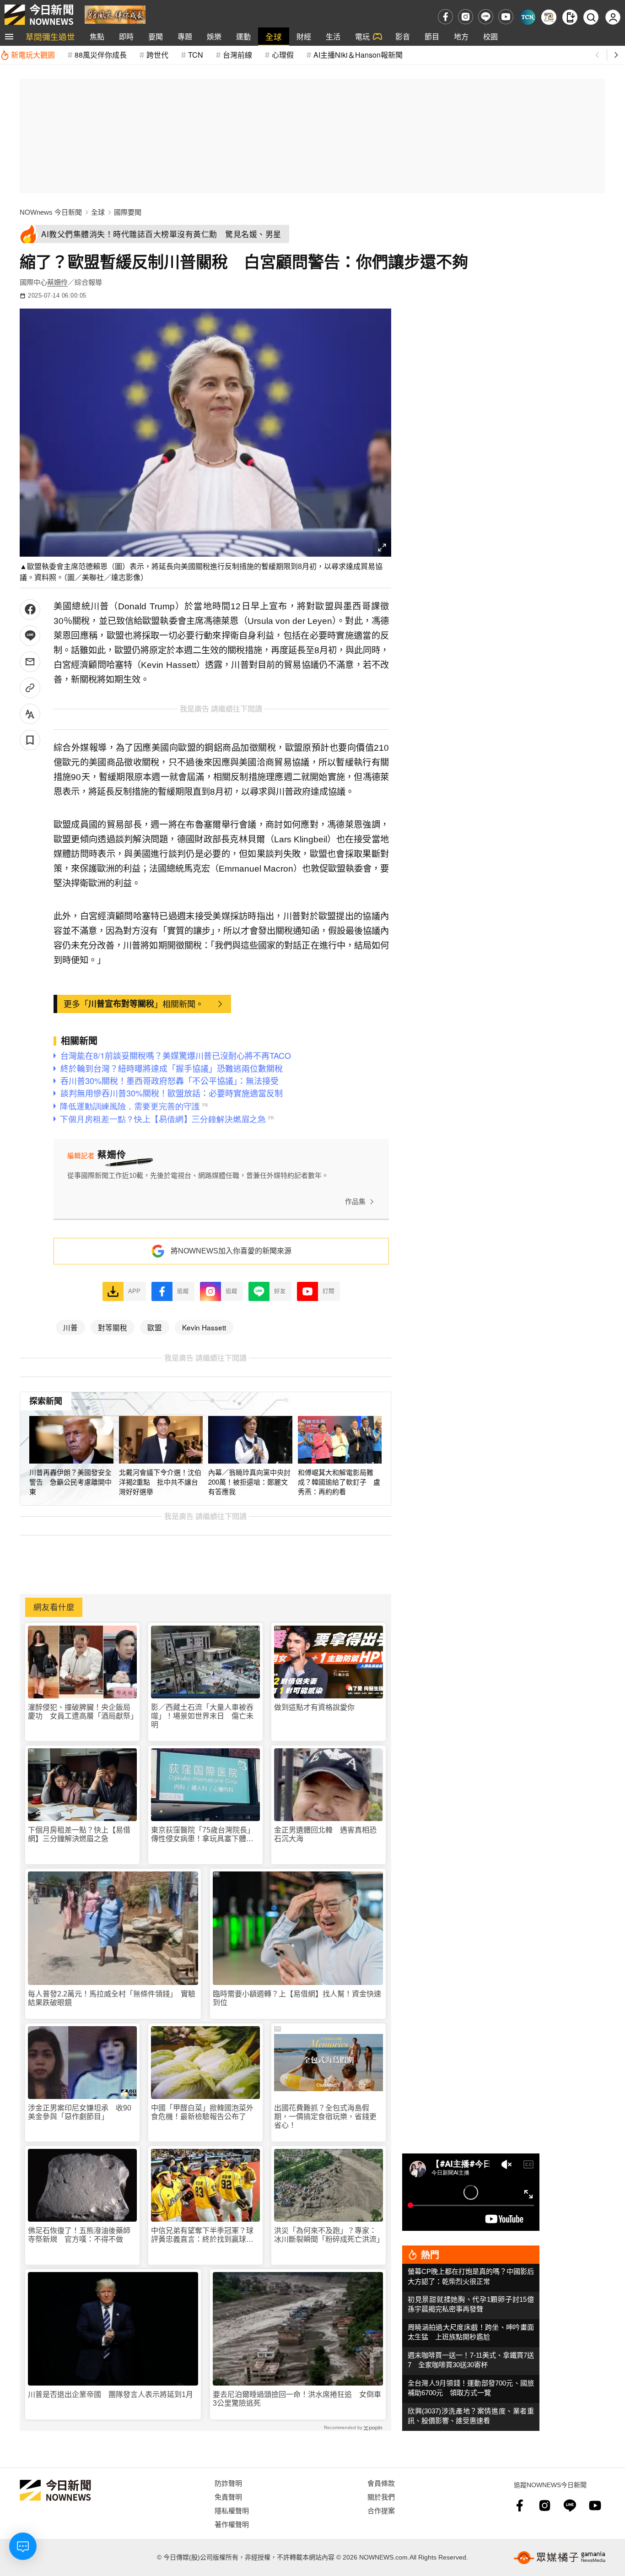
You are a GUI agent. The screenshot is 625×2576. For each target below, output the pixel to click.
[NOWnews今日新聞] (39, 15)
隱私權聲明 (232, 2510)
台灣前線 (237, 55)
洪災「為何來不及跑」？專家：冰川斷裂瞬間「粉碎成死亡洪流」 (329, 2235)
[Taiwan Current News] (528, 17)
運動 (243, 36)
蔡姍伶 (57, 282)
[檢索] (591, 17)
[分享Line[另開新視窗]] (30, 636)
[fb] (445, 17)
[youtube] (506, 17)
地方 (461, 36)
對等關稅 (113, 1327)
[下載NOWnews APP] (570, 17)
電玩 (362, 36)
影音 (403, 36)
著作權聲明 (232, 2524)
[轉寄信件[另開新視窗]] (30, 662)
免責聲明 (228, 2497)
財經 (304, 36)
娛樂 (214, 36)
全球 (274, 36)
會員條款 (381, 2483)
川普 (70, 1327)
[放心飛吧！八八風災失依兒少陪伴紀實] (115, 14)
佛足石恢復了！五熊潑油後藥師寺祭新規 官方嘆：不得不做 (79, 2235)
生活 (333, 36)
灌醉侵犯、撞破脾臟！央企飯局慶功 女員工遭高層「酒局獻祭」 (82, 1712)
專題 (185, 36)
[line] (486, 17)
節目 (432, 36)
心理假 (283, 55)
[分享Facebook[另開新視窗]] (30, 610)
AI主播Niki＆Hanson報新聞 (358, 55)
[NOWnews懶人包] (549, 17)
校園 (490, 36)
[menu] (9, 37)
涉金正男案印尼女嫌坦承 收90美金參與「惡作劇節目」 (80, 2112)
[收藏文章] (30, 740)
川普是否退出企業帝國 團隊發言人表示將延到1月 (110, 2394)
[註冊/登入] (613, 17)
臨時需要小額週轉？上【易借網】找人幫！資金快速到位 (297, 1998)
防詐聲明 (228, 2483)
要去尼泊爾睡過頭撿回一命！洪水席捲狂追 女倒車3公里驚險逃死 (297, 2399)
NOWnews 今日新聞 (51, 212)
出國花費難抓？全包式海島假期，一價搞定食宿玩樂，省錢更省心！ (325, 2117)
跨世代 (157, 55)
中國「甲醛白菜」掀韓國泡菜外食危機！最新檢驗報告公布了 (202, 2112)
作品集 (355, 1201)
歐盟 (155, 1327)
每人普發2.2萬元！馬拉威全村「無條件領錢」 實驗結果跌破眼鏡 (112, 1998)
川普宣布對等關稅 (121, 1003)
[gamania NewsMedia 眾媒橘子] (560, 2558)
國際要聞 (128, 212)
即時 (126, 36)
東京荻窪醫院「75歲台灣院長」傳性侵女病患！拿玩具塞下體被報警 (203, 1835)
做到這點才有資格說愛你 (314, 1707)
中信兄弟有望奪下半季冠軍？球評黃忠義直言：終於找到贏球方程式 (202, 2235)
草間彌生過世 (50, 36)
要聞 (156, 36)
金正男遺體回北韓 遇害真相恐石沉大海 (325, 1834)
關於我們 (381, 2497)
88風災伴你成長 (101, 55)
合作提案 (381, 2510)
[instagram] (466, 17)
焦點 (97, 36)
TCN (196, 55)
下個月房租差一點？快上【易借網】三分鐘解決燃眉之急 (79, 1834)
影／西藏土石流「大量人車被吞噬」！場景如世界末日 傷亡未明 (202, 1716)
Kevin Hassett (204, 1327)
